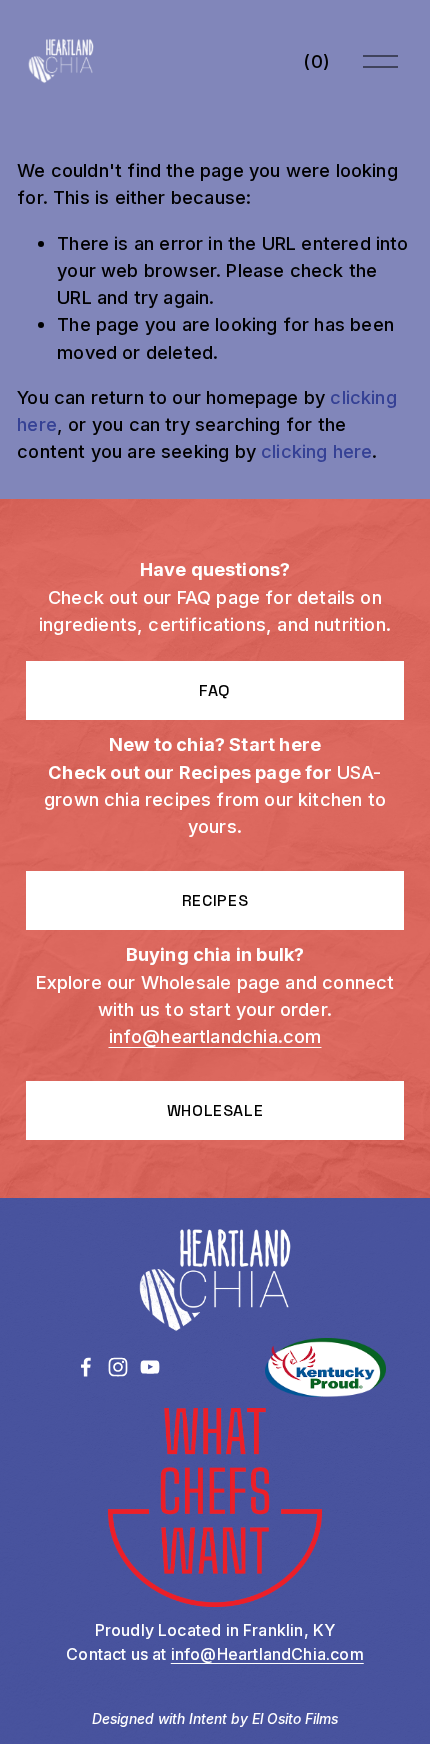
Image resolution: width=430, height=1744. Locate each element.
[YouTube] (150, 1367)
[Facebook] (86, 1367)
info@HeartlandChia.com (267, 1654)
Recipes (215, 900)
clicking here (316, 451)
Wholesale (215, 1110)
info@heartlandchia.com (215, 1036)
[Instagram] (118, 1367)
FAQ (215, 690)
